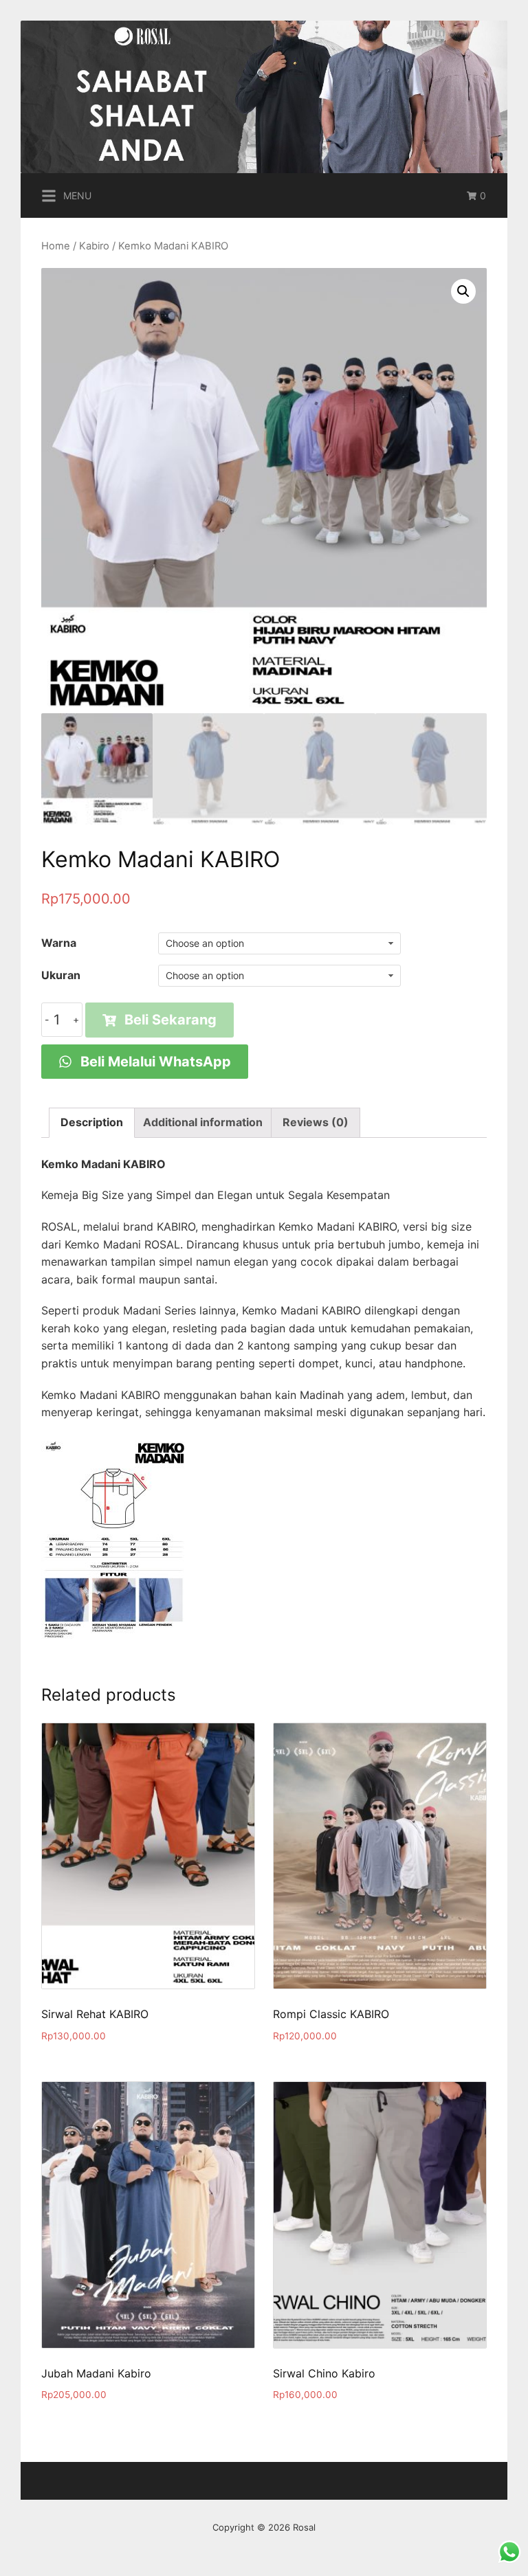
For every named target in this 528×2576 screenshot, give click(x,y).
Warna (59, 943)
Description (92, 1122)
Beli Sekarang (170, 1020)
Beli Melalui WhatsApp (154, 1062)
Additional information (203, 1122)
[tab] (92, 1123)
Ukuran (61, 975)
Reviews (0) (316, 1122)
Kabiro (94, 246)
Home (56, 246)
